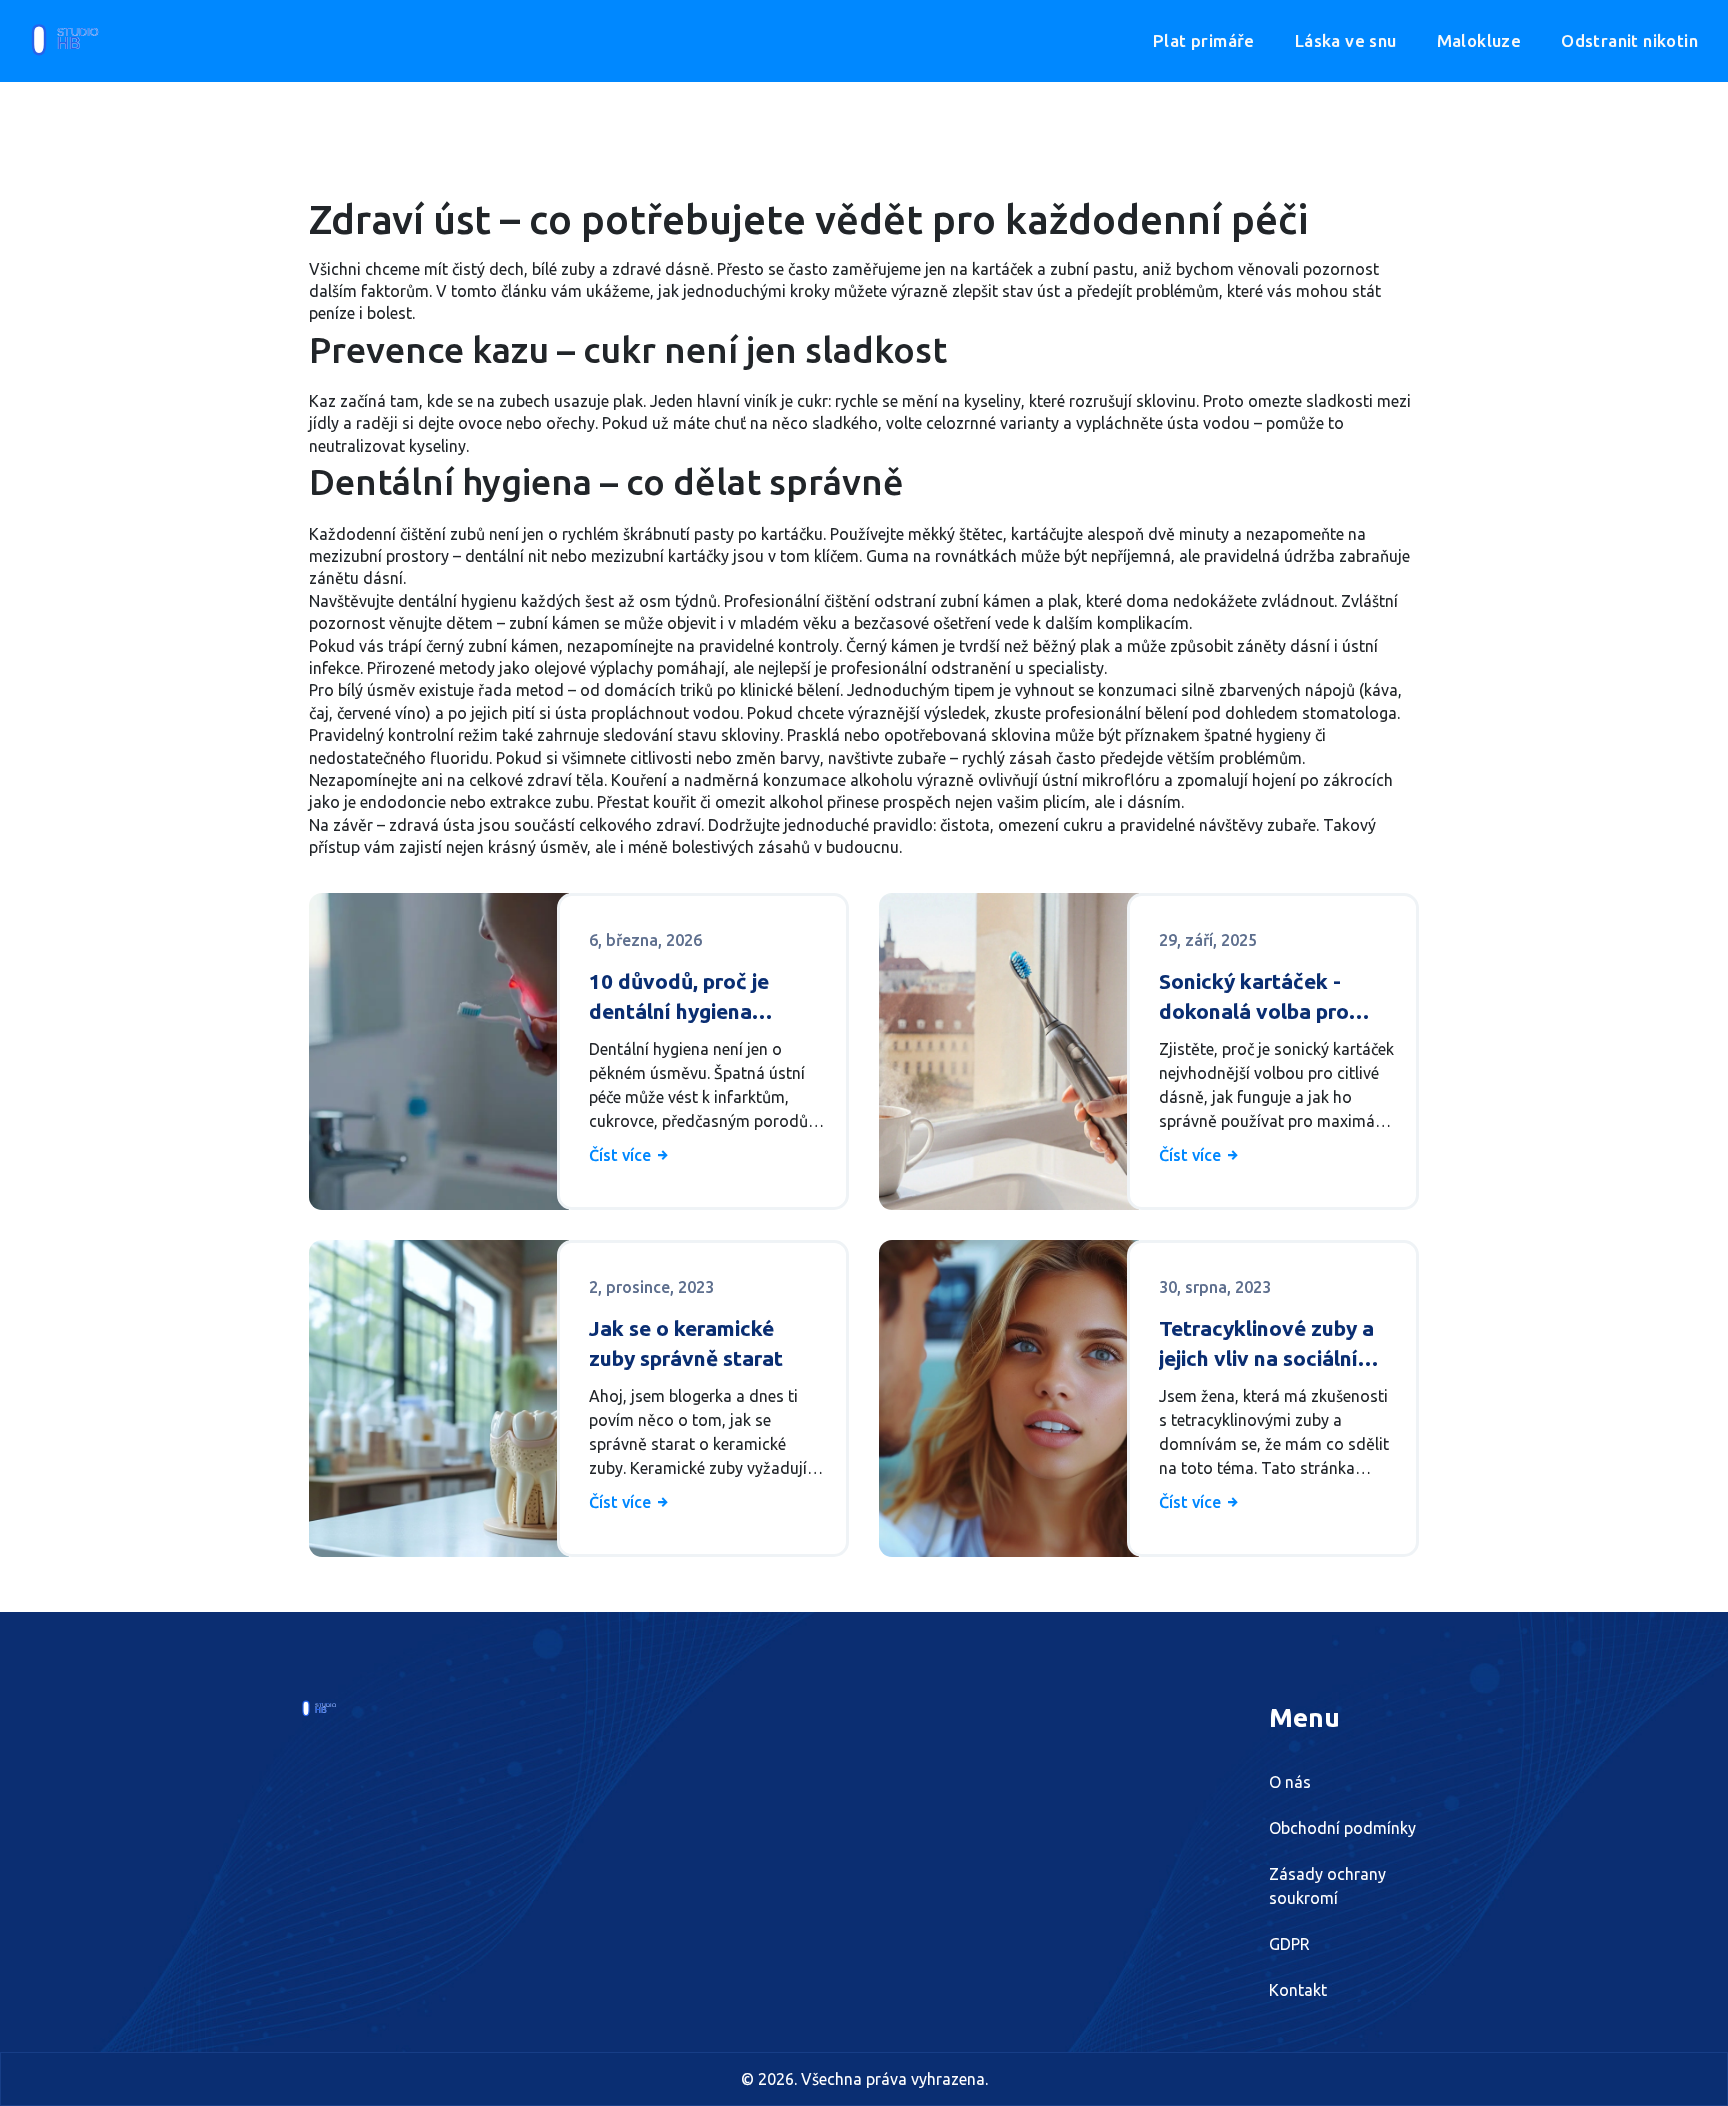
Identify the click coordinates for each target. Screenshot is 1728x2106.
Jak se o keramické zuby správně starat (686, 1342)
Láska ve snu (1346, 40)
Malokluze (1479, 40)
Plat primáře (1204, 40)
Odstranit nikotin (1629, 40)
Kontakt (1298, 1990)
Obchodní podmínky (1342, 1828)
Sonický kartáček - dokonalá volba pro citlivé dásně (1254, 997)
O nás (1290, 1782)
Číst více (622, 1155)
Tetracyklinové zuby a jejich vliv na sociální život (1266, 1344)
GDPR (1289, 1944)
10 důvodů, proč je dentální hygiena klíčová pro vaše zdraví (703, 997)
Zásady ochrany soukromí (1327, 1886)
